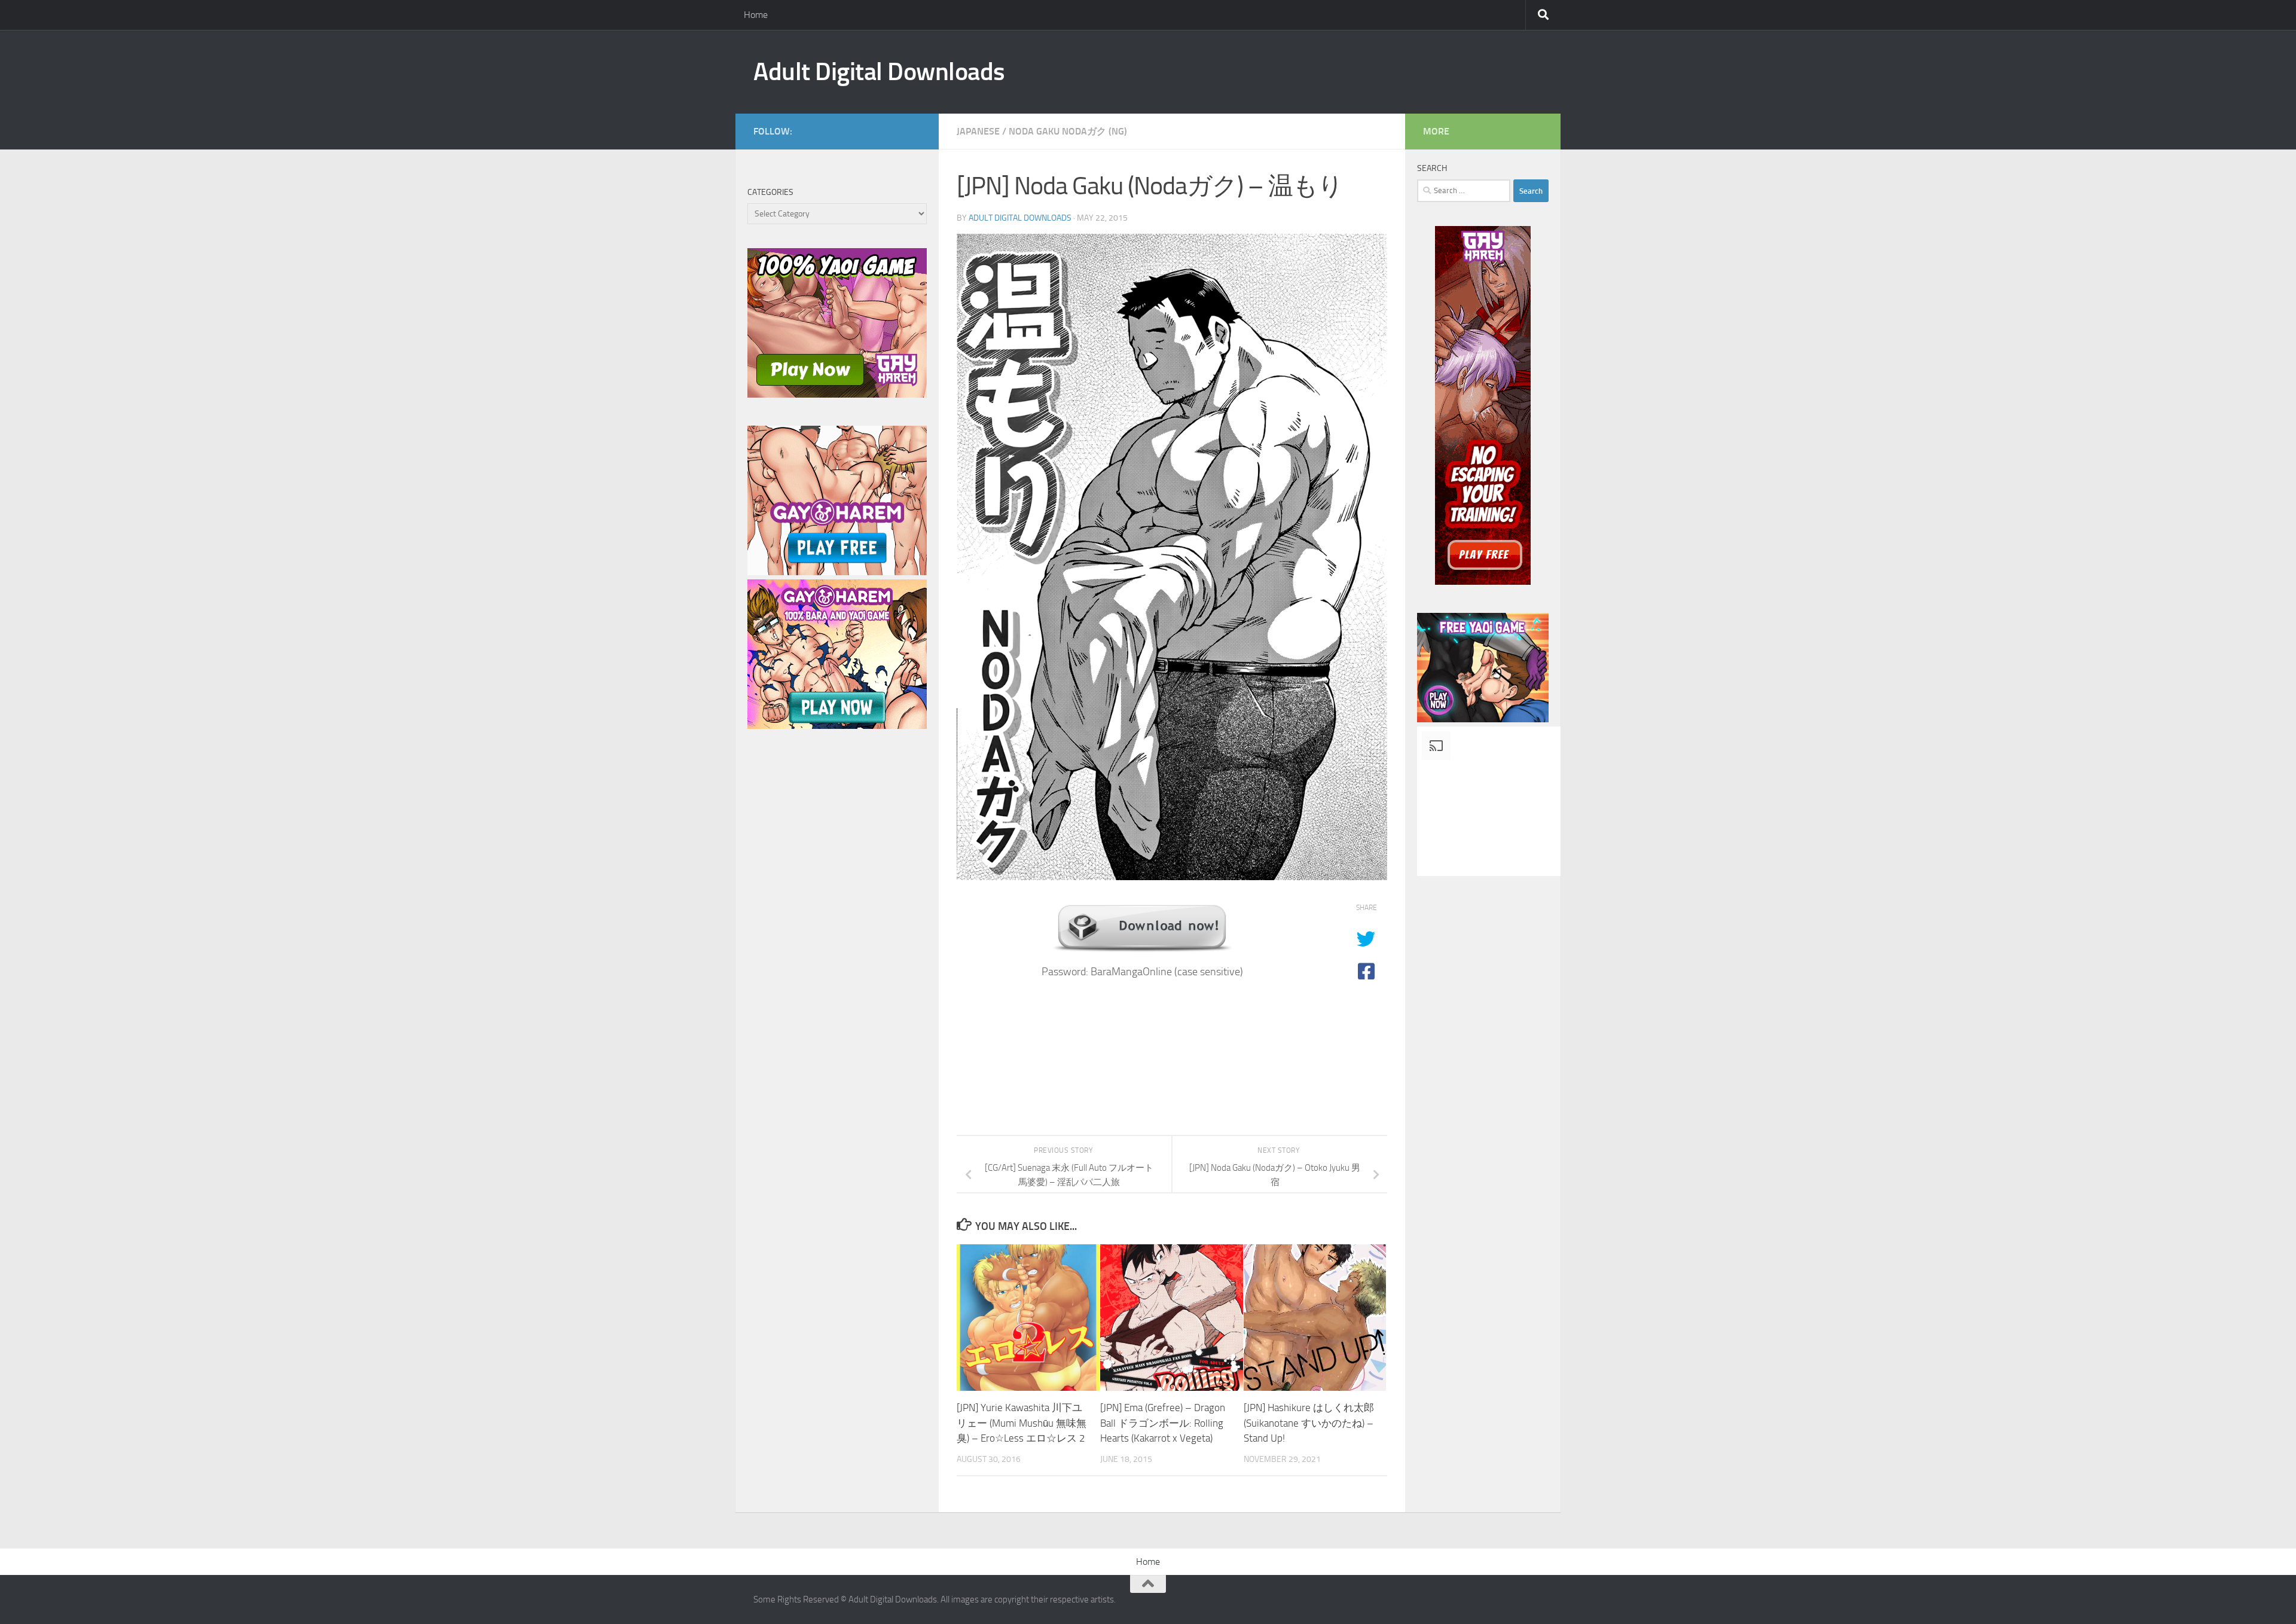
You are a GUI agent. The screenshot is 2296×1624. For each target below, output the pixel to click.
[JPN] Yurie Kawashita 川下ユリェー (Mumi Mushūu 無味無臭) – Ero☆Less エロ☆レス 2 (1022, 1423)
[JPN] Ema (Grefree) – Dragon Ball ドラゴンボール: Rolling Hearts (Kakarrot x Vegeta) (1163, 1423)
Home (756, 15)
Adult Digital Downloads (879, 72)
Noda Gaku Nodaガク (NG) (1068, 131)
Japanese (978, 131)
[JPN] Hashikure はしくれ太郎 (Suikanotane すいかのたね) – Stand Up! (1309, 1423)
